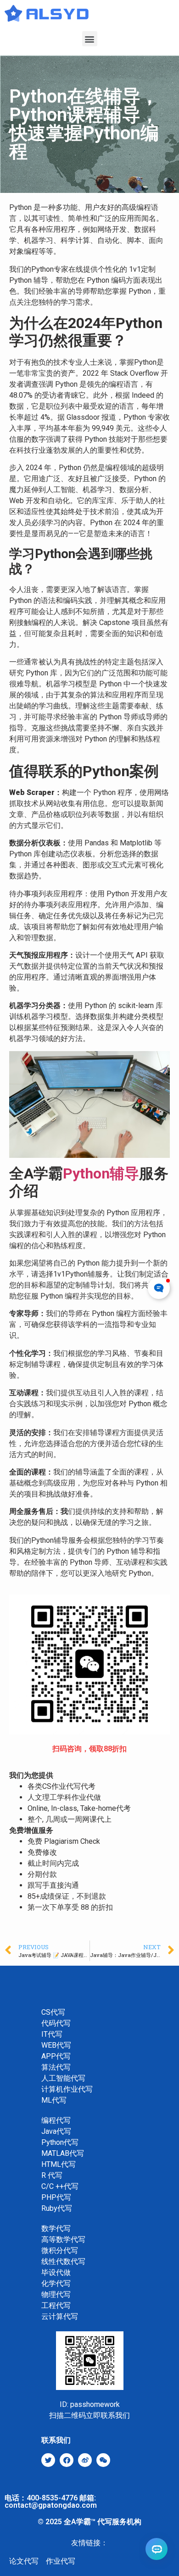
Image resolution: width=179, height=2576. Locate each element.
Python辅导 (101, 1173)
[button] (90, 39)
